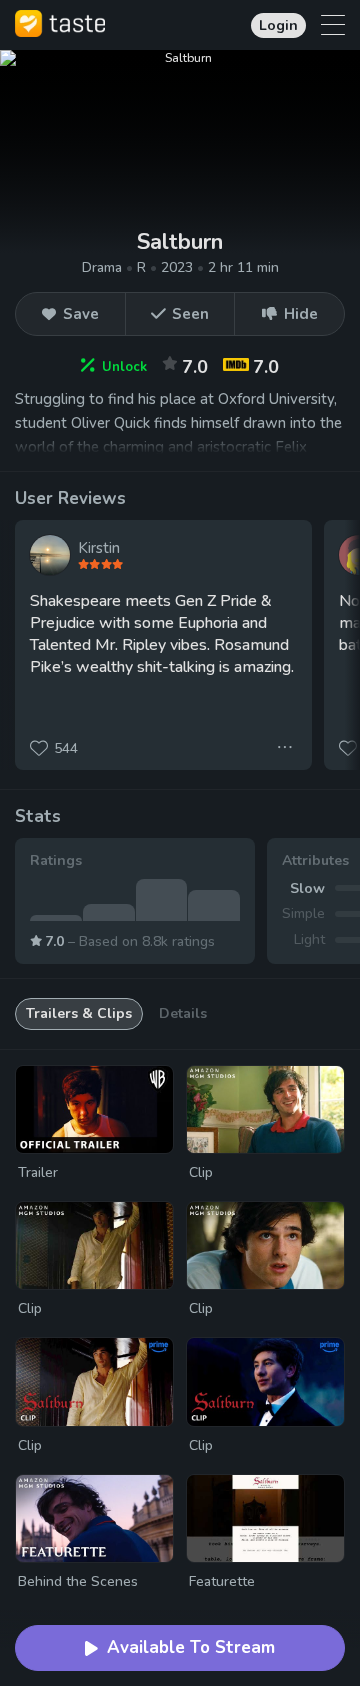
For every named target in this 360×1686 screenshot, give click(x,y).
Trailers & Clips (79, 1013)
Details (183, 1013)
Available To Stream (191, 1647)
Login (278, 25)
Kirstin (99, 548)
